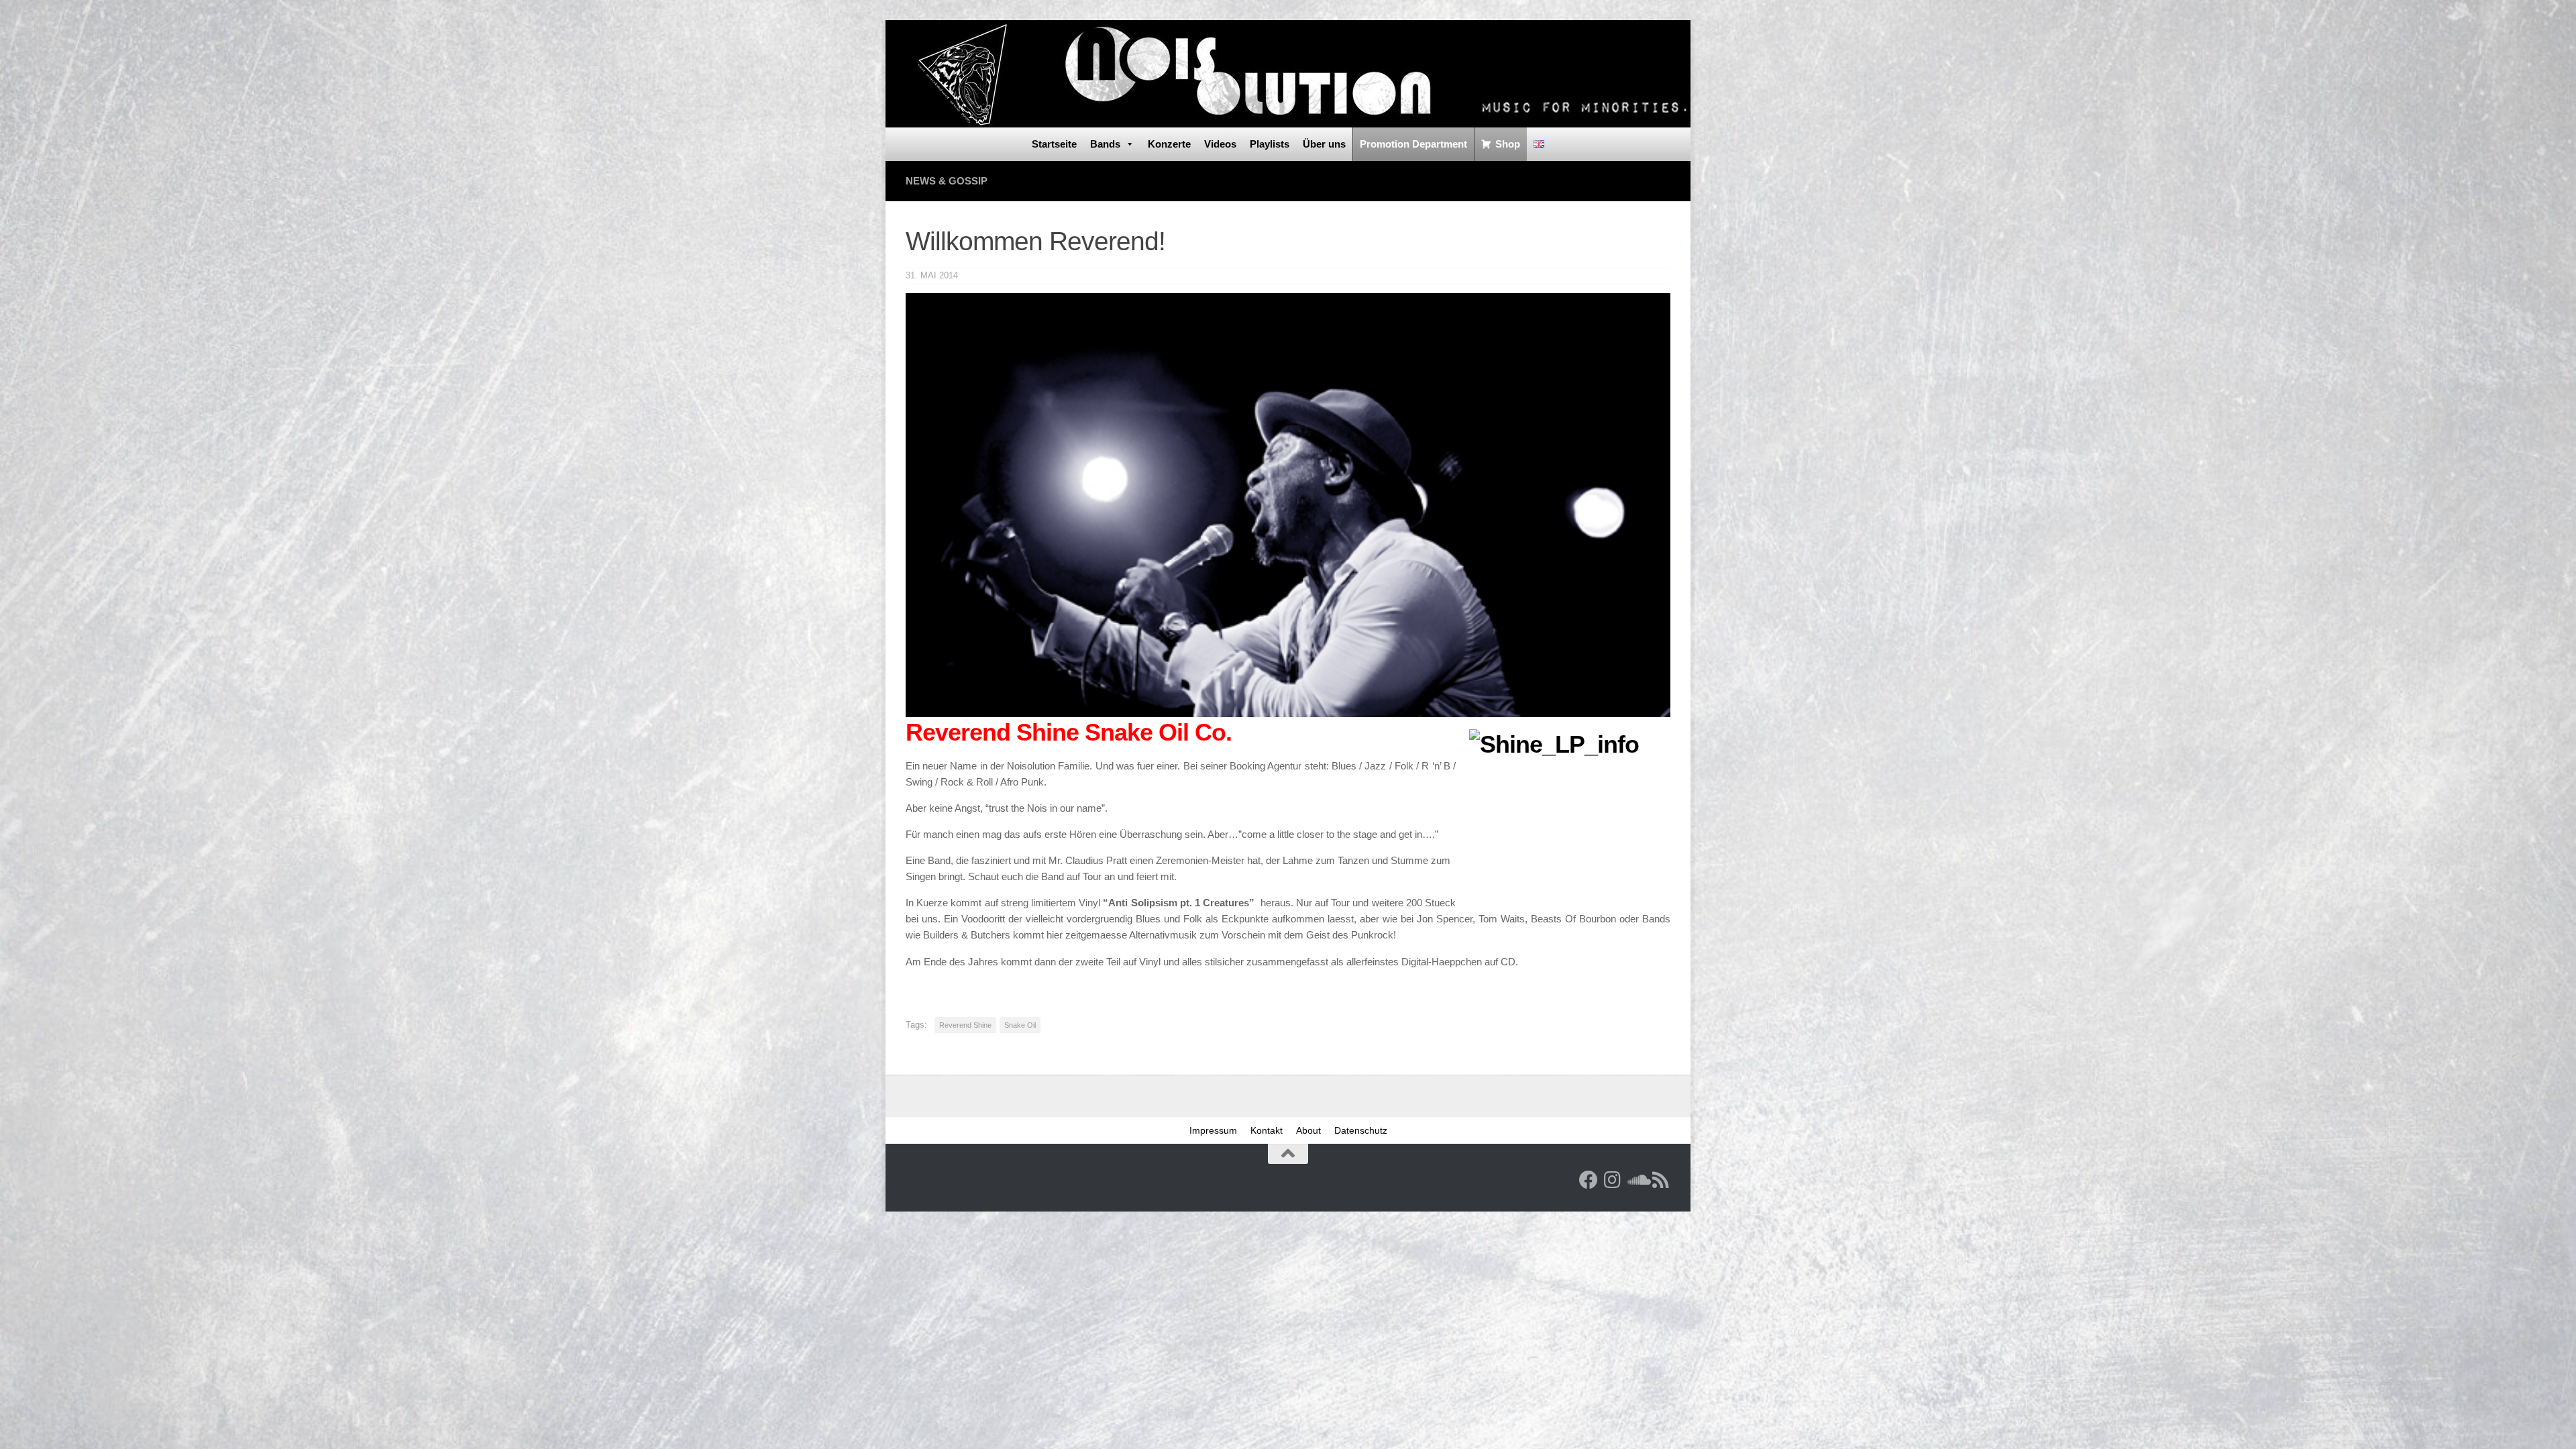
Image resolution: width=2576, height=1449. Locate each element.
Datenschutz (1361, 1130)
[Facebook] (1589, 1180)
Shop (1508, 144)
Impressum (1213, 1130)
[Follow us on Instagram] (1613, 1180)
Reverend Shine (965, 1025)
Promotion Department (1413, 144)
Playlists (1270, 144)
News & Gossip (947, 181)
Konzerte (1169, 144)
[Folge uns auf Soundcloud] (1637, 1180)
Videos (1220, 144)
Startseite (1054, 144)
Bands (1105, 144)
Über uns (1324, 144)
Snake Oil (1020, 1025)
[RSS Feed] (1661, 1180)
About (1308, 1130)
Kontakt (1267, 1130)
